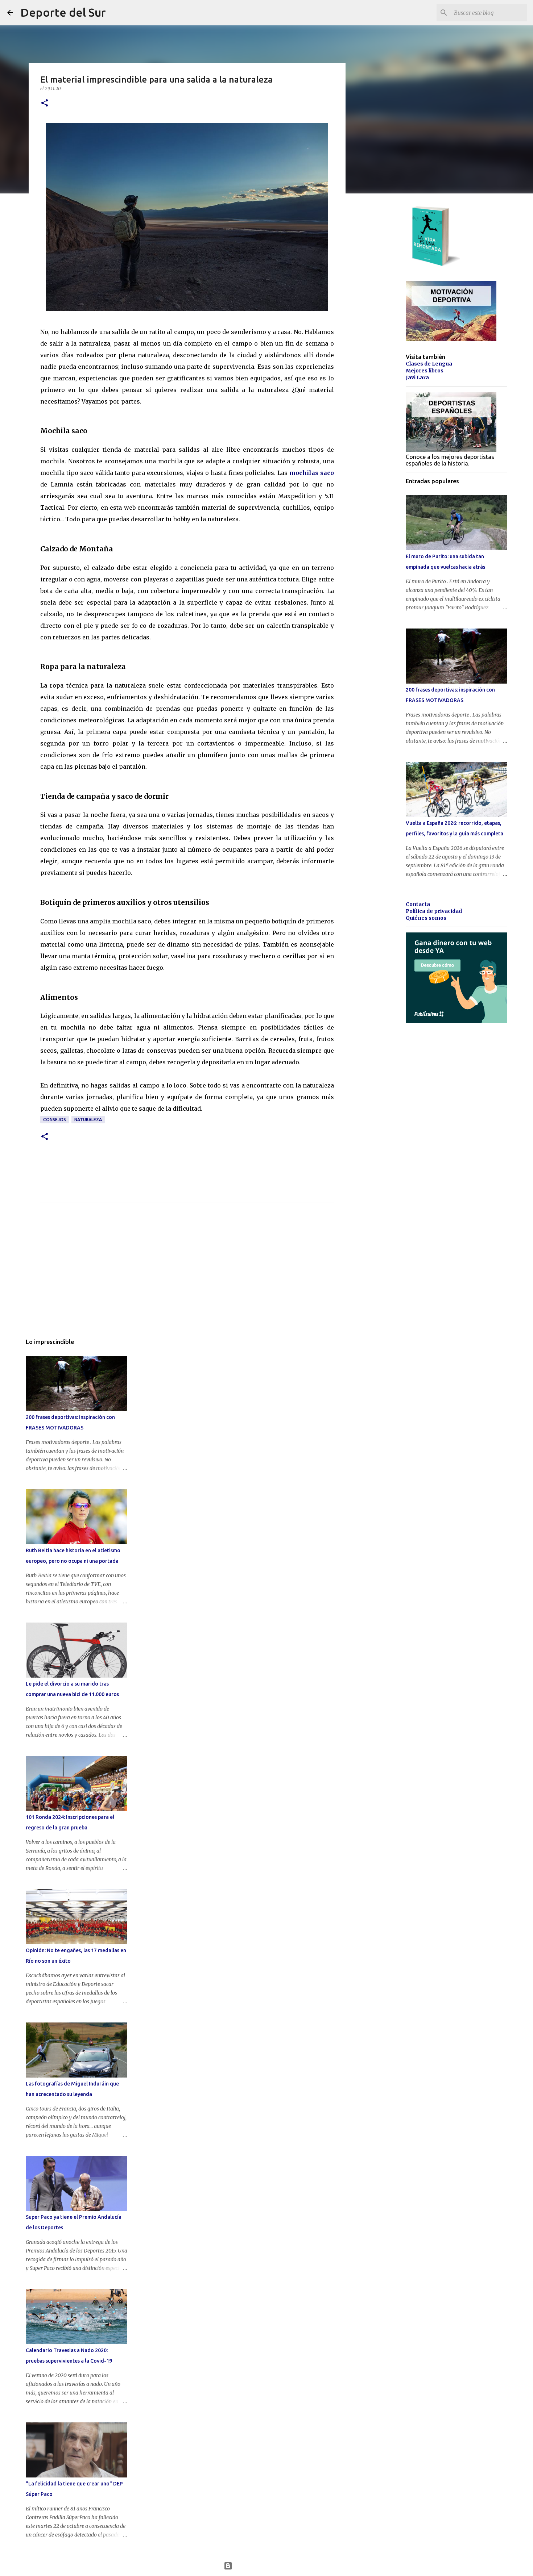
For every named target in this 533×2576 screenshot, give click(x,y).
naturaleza (88, 1120)
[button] (45, 103)
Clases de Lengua (429, 364)
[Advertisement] (187, 1276)
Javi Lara (417, 377)
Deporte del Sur (63, 12)
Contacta (418, 904)
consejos (55, 1120)
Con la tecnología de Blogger (271, 2566)
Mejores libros (425, 371)
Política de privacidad (434, 911)
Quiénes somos (426, 918)
